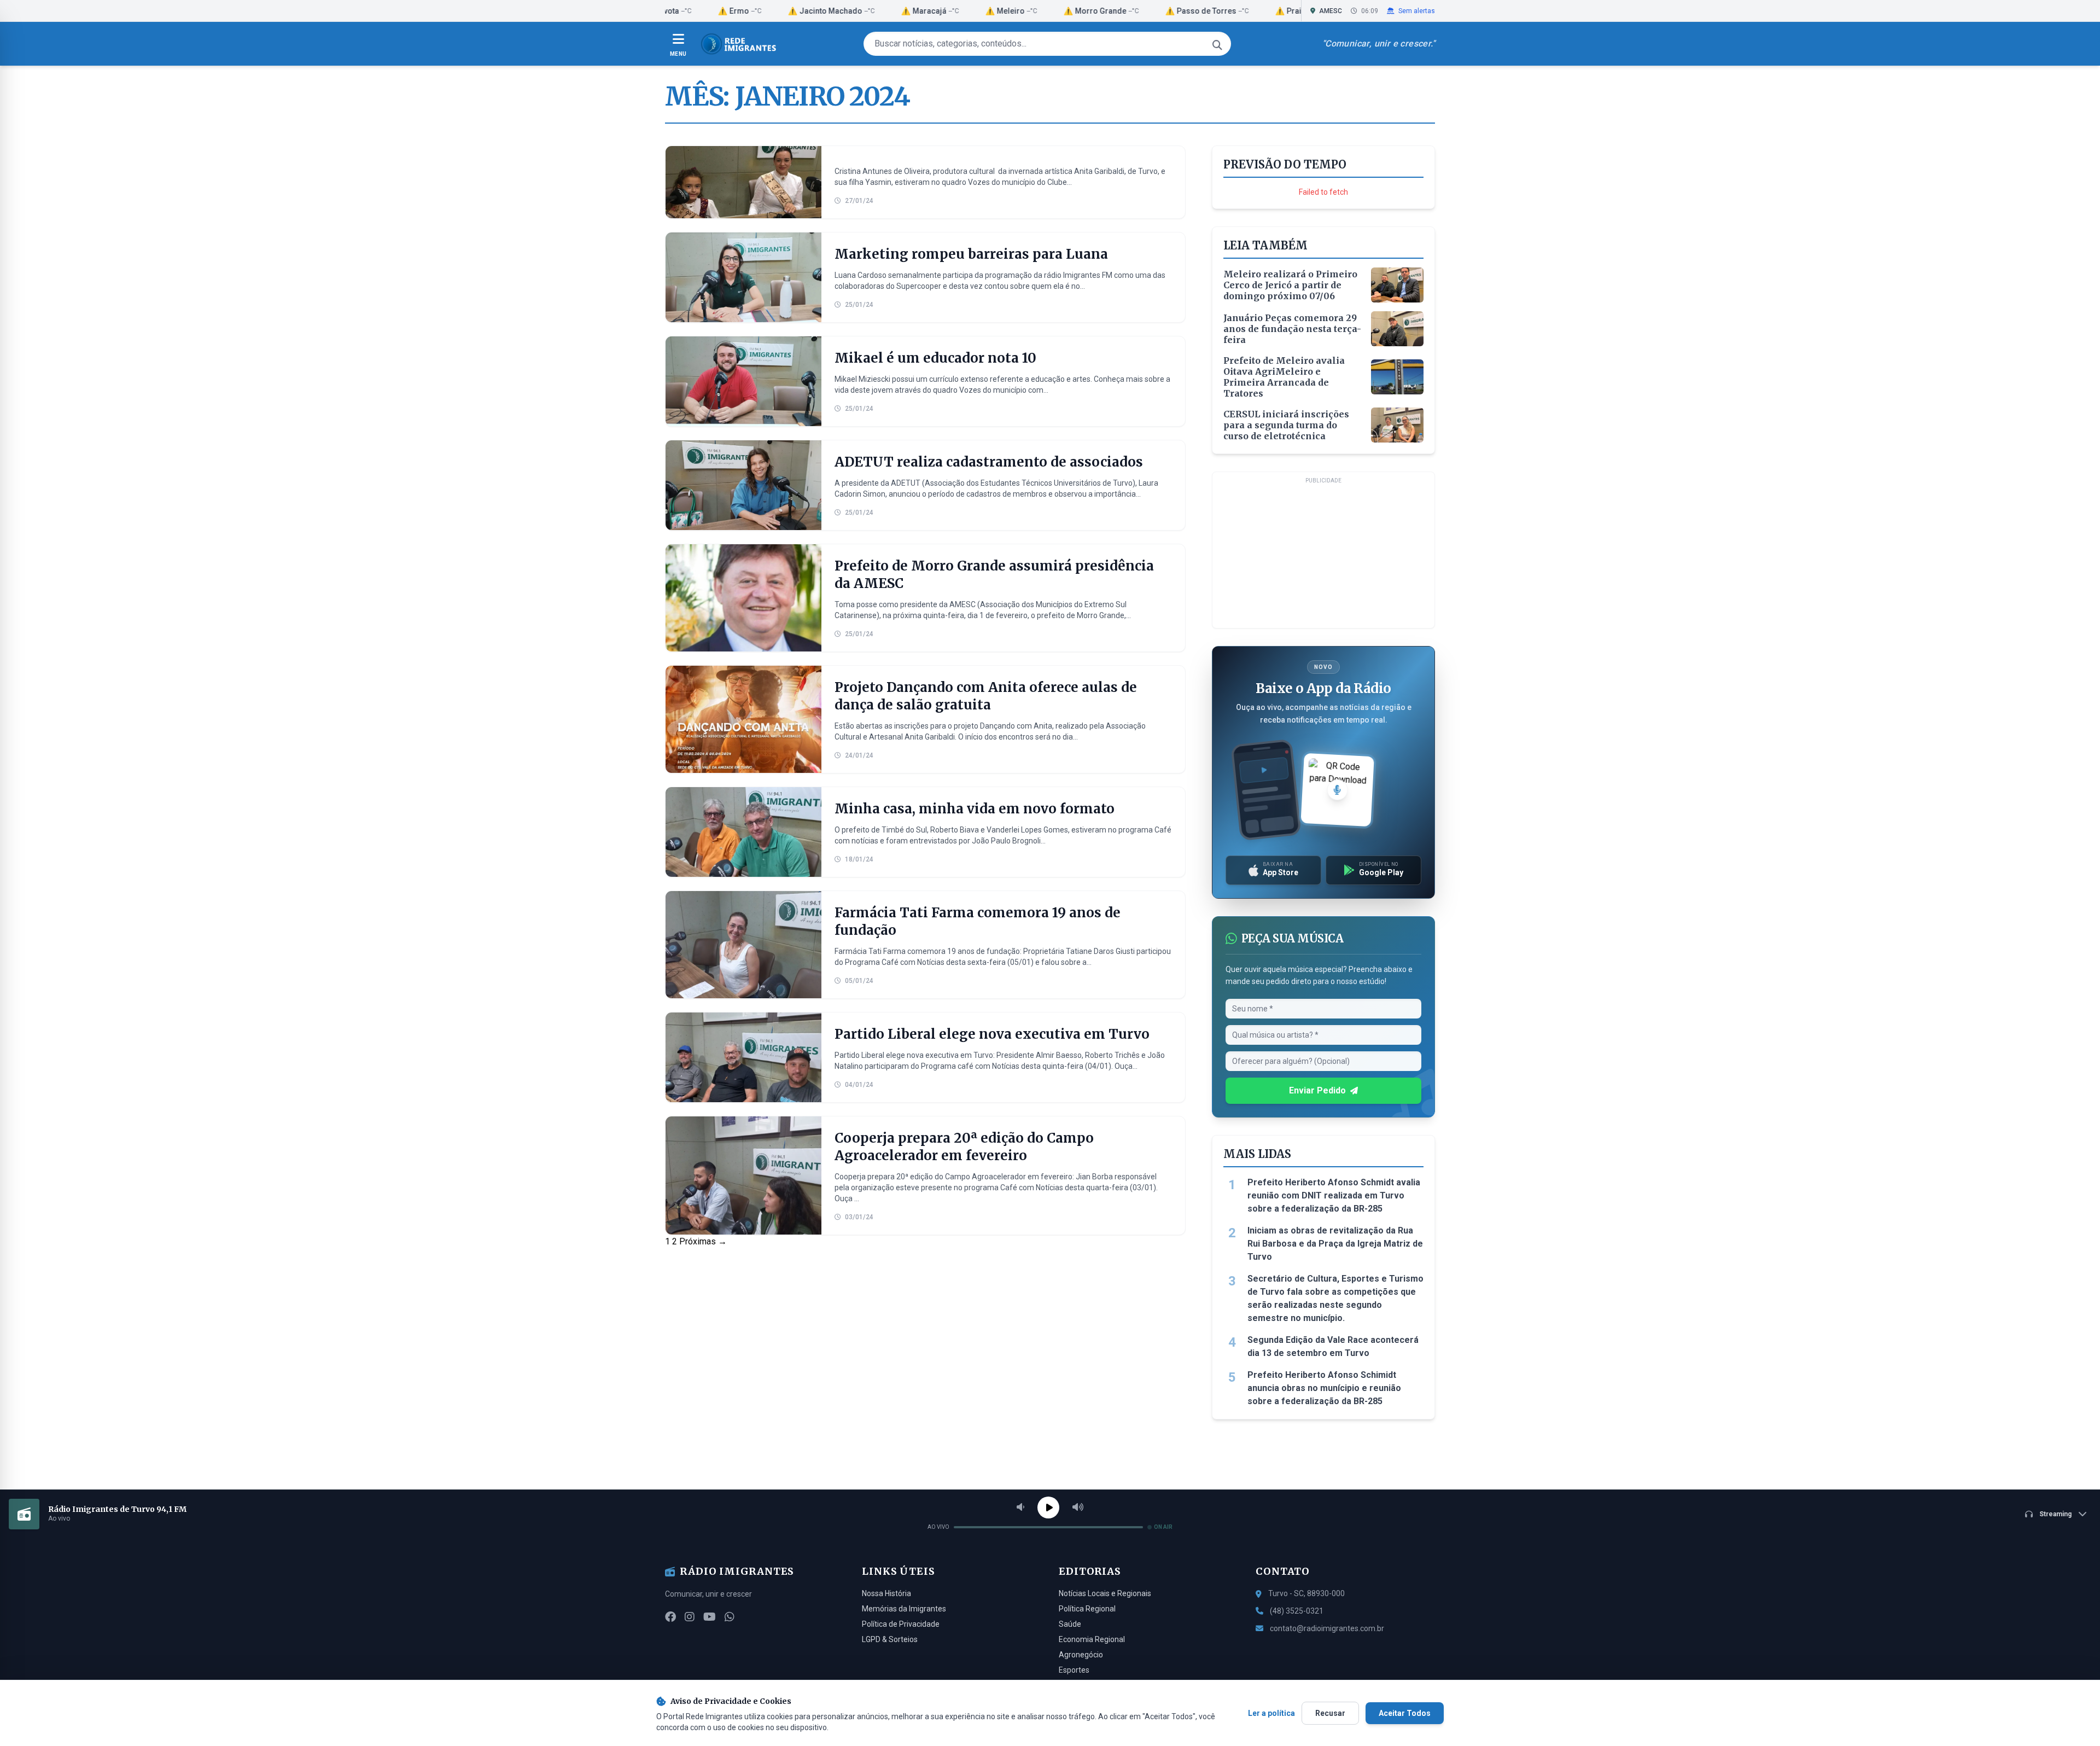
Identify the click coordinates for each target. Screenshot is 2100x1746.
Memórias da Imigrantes (904, 1609)
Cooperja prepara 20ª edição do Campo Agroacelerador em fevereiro (964, 1147)
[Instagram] (690, 1617)
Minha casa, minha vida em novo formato (975, 809)
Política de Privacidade (901, 1624)
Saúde (1070, 1624)
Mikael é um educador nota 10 (935, 358)
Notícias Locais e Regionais (1105, 1593)
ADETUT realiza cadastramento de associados (989, 462)
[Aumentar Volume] (1078, 1508)
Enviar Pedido (1317, 1090)
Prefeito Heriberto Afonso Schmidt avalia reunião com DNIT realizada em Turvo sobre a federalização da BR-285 (1334, 1195)
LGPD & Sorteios (890, 1639)
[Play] (1048, 1508)
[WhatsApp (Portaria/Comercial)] (730, 1617)
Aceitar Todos (1405, 1713)
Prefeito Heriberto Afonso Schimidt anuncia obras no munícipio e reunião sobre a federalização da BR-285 (1324, 1388)
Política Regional (1087, 1609)
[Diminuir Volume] (1020, 1508)
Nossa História (886, 1593)
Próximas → (703, 1241)
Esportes (1074, 1670)
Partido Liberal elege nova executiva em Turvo (992, 1034)
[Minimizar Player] (2082, 1514)
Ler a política (1271, 1713)
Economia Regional (1092, 1639)
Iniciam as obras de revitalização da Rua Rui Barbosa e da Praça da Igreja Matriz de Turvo (1335, 1244)
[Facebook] (670, 1617)
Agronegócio (1081, 1655)
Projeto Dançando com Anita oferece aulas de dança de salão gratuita (986, 696)
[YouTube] (710, 1617)
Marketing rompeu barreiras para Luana (971, 254)
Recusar (1330, 1713)
